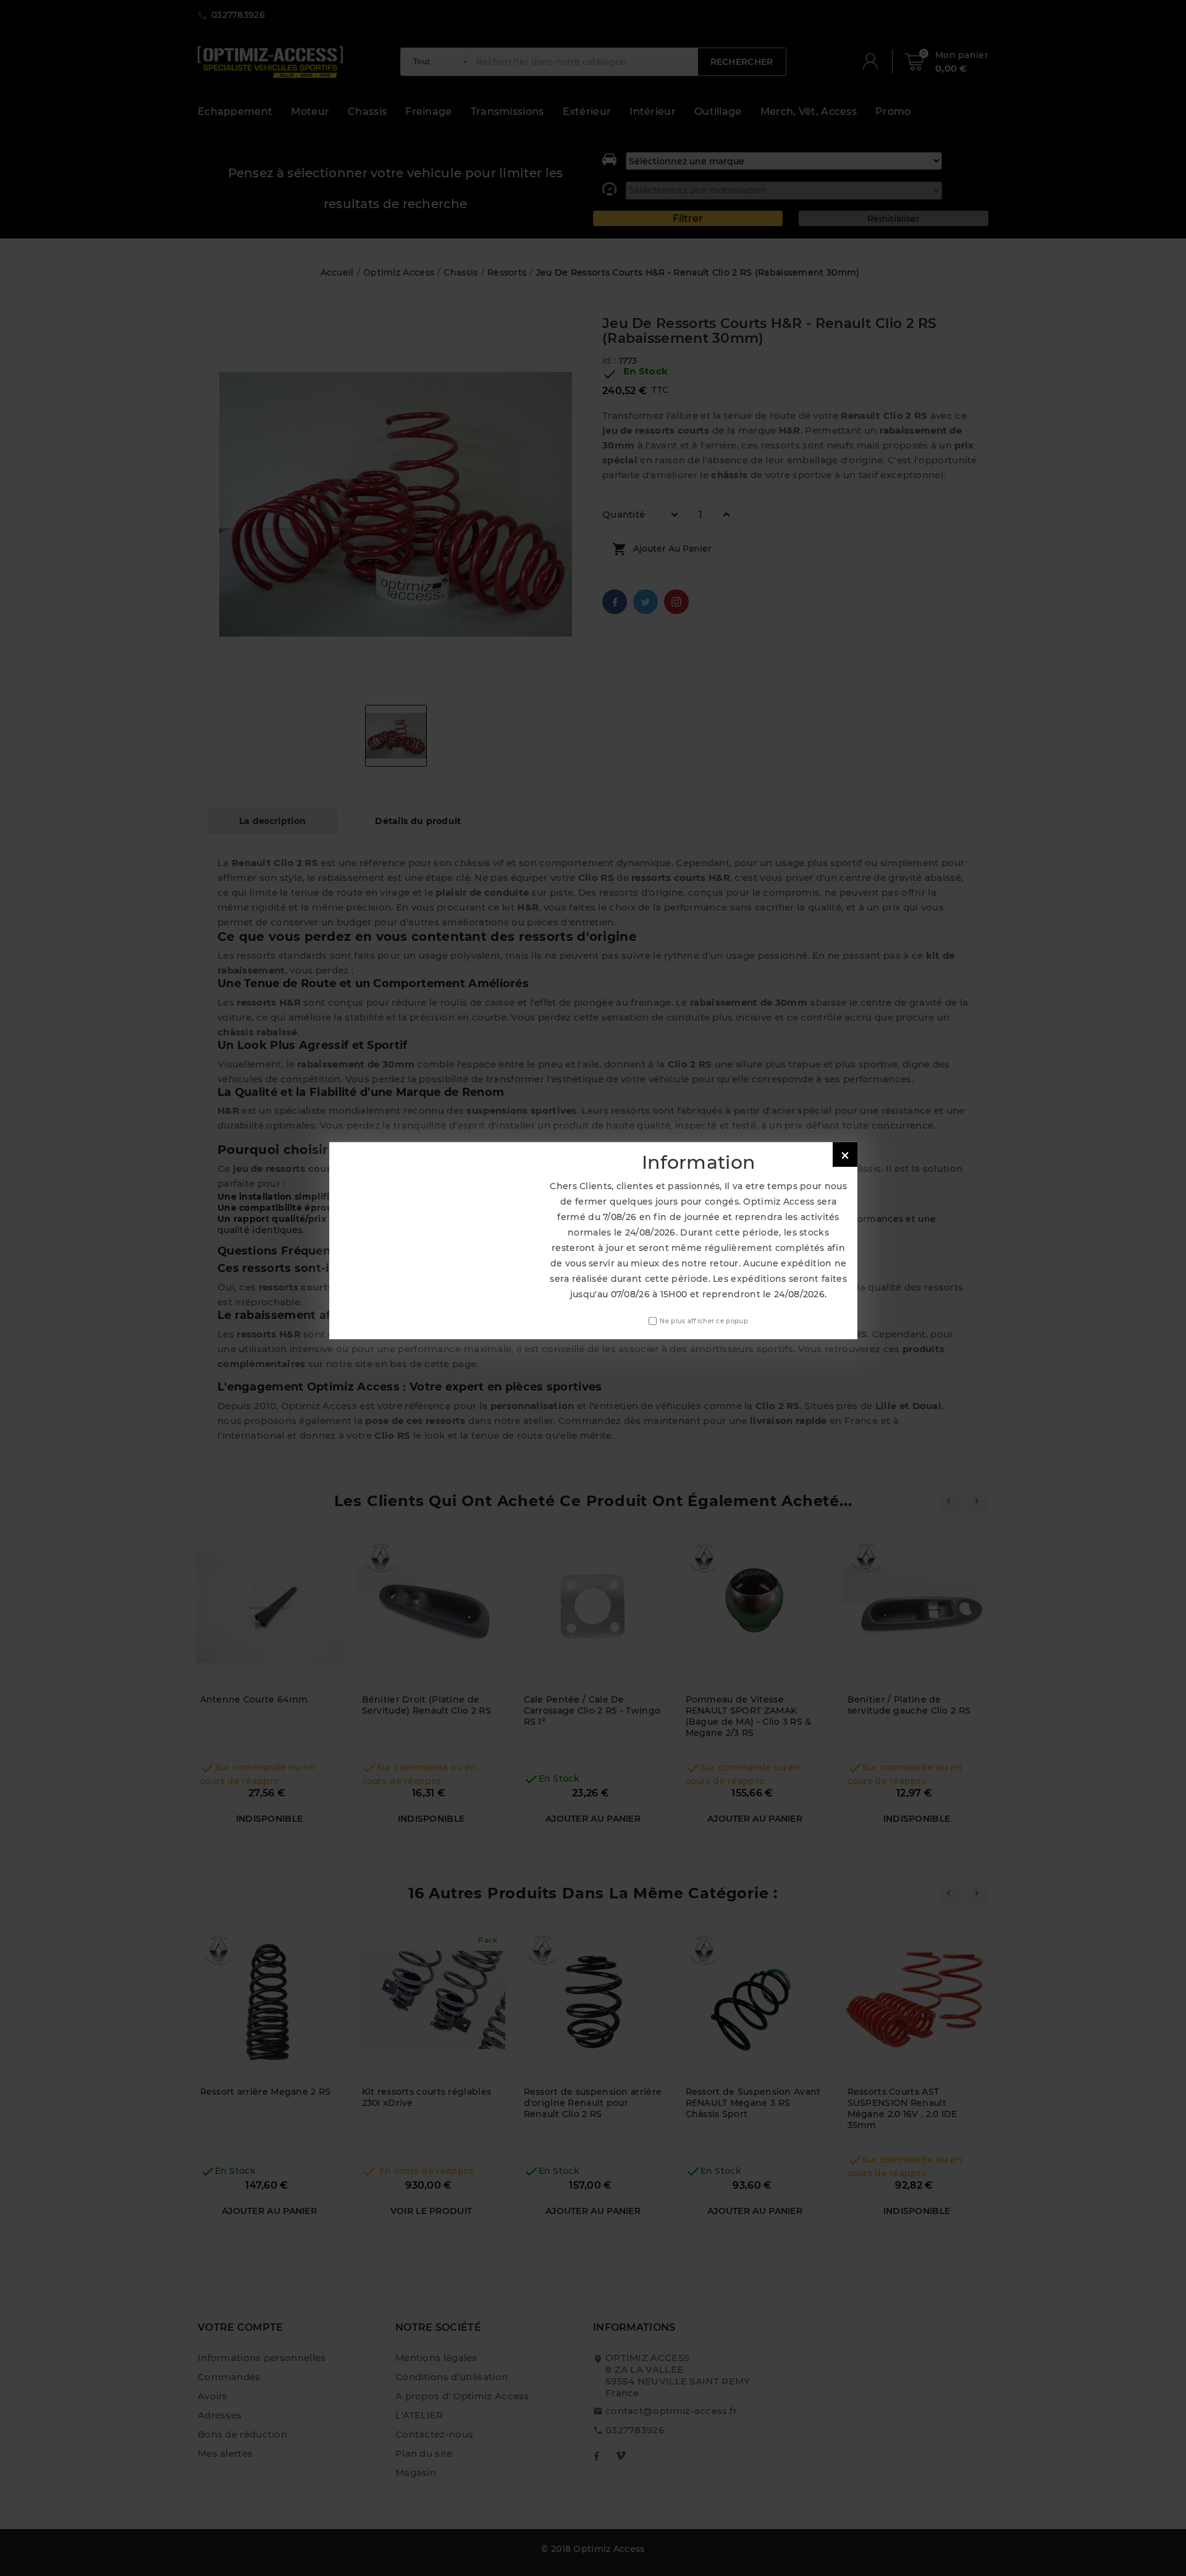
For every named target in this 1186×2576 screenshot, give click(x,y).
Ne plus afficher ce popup (704, 1320)
